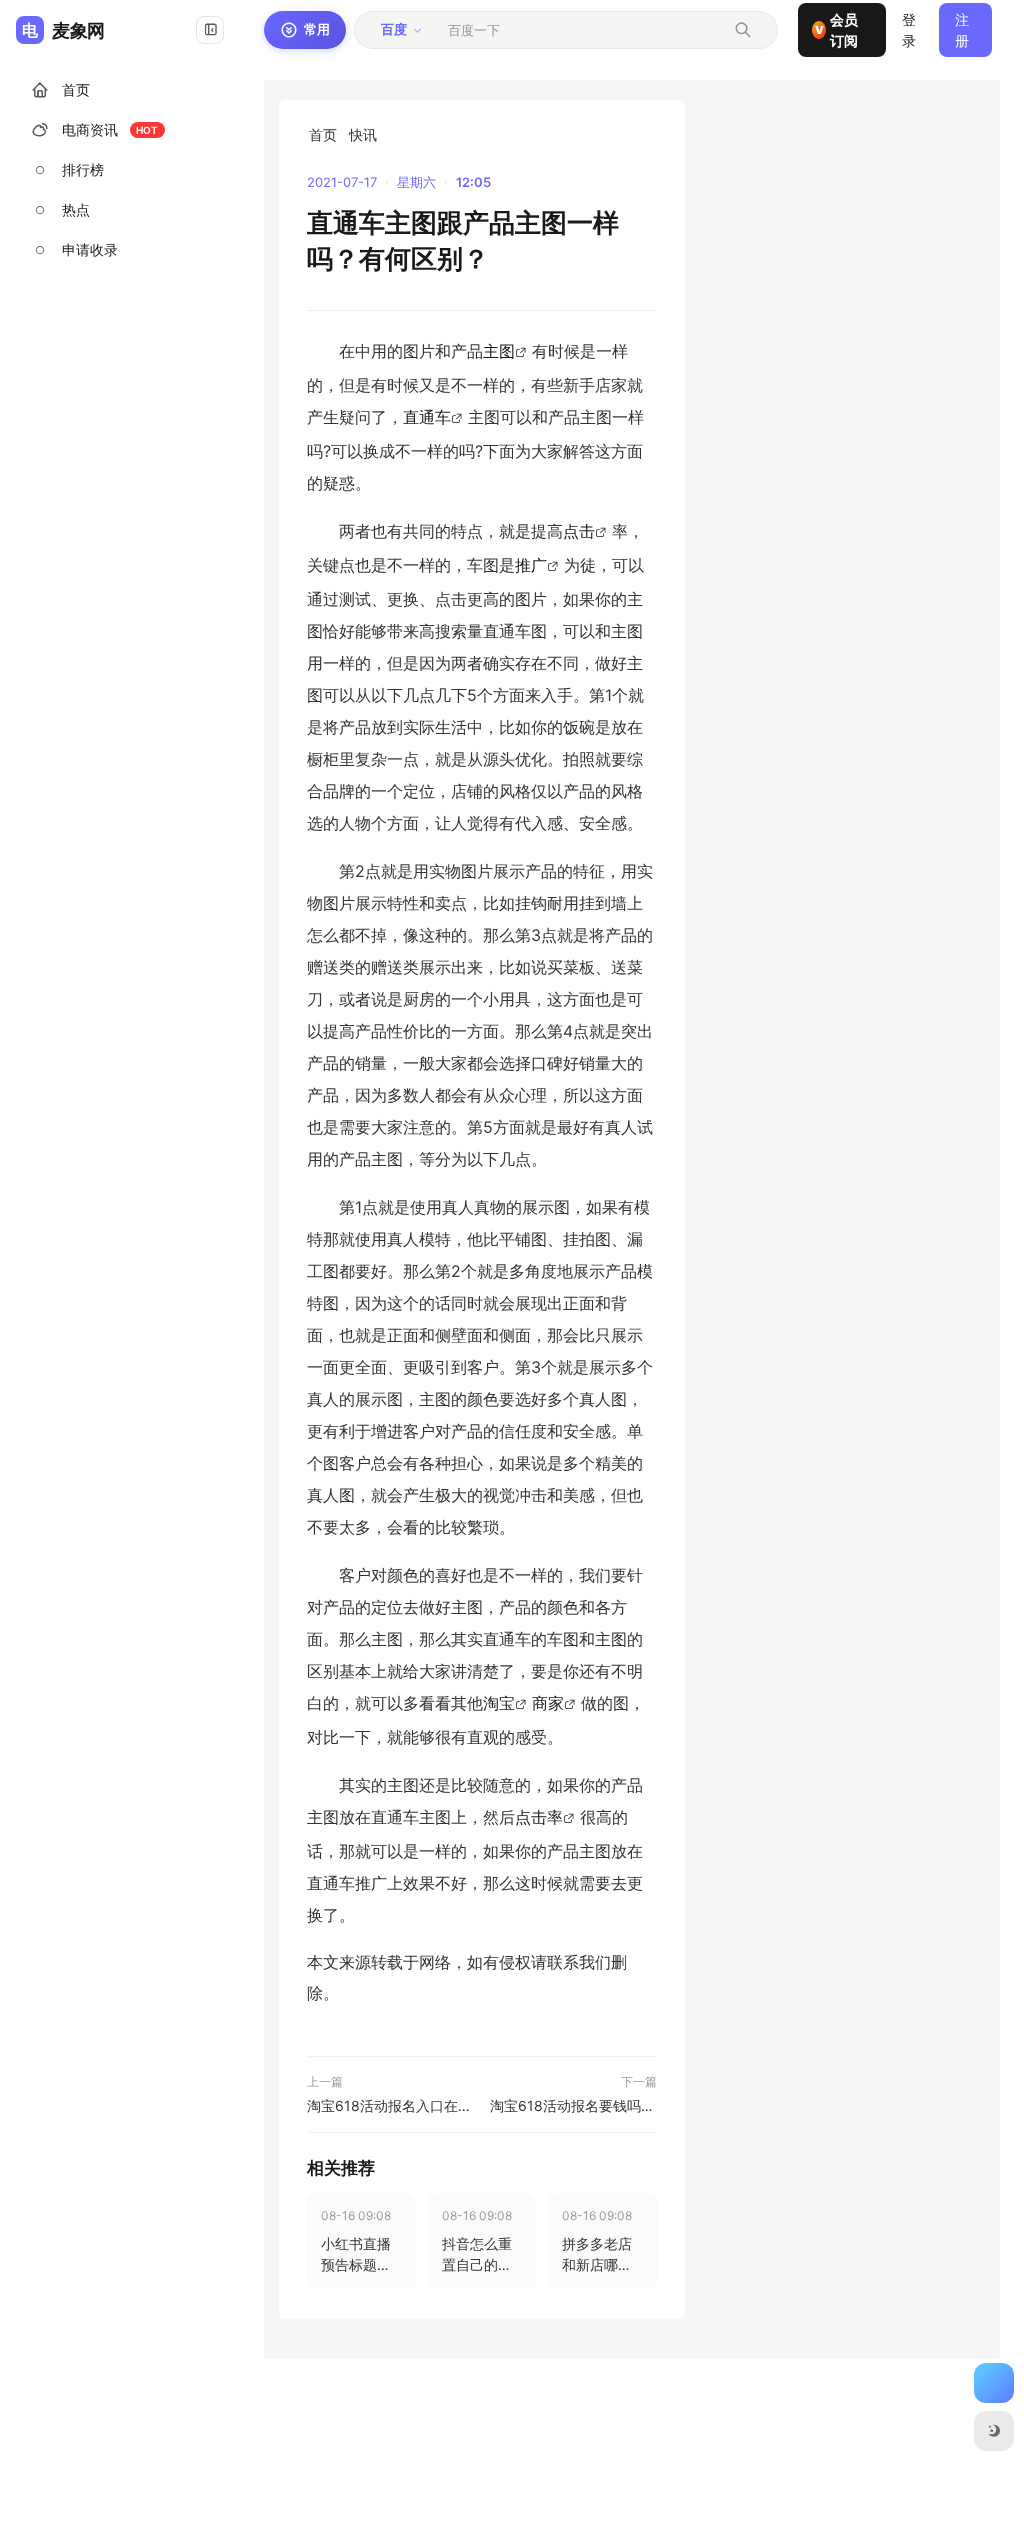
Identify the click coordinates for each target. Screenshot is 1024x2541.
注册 (962, 30)
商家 (548, 1703)
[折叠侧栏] (210, 30)
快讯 (363, 134)
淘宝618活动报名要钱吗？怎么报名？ (573, 2105)
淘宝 (499, 1703)
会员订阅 (836, 30)
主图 (499, 351)
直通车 (427, 417)
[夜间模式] (994, 2431)
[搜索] (743, 30)
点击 (579, 531)
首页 (323, 134)
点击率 (539, 1817)
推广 (531, 565)
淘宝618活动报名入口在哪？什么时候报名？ (390, 2105)
